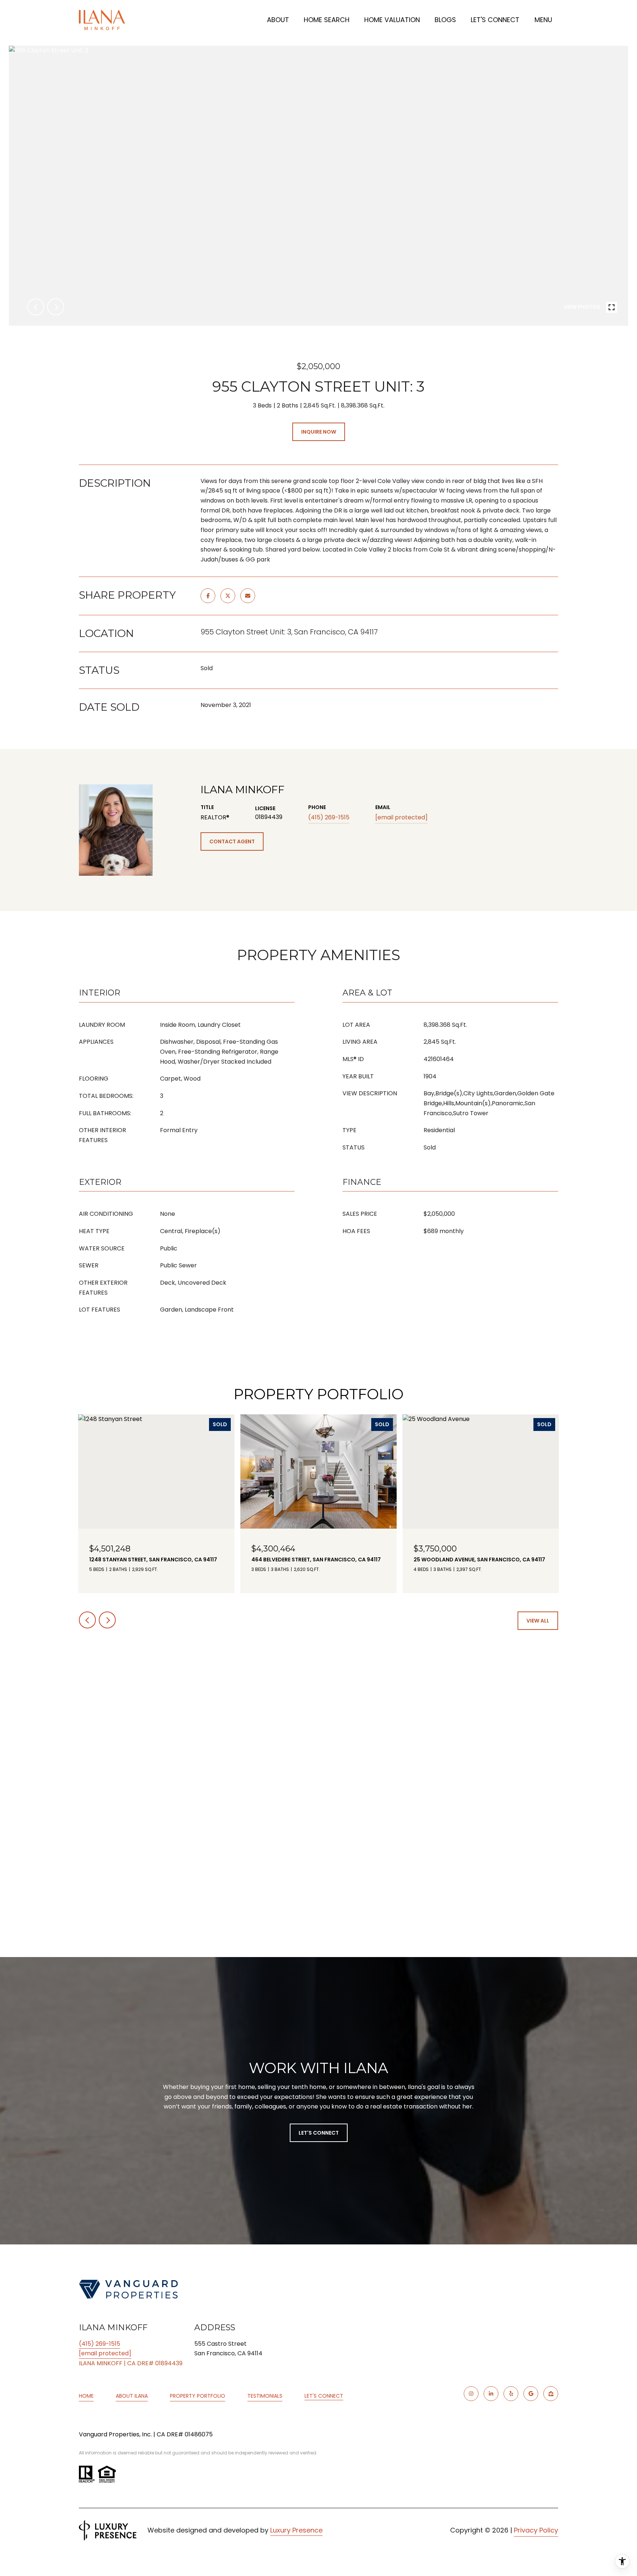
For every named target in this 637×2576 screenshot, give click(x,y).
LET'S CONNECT (324, 2396)
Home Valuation (392, 20)
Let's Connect (495, 20)
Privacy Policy (536, 2530)
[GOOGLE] (531, 2394)
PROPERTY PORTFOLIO (198, 2396)
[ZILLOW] (551, 2394)
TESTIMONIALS (265, 2396)
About (278, 20)
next (56, 307)
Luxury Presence (296, 2530)
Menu (543, 20)
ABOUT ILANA (132, 2396)
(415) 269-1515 (329, 817)
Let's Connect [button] (319, 2133)
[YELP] (511, 2394)
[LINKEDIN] (491, 2394)
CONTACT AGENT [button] (232, 841)
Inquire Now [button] (319, 432)
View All (538, 1621)
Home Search (327, 20)
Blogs (445, 20)
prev (36, 307)
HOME (86, 2396)
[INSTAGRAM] (471, 2394)
